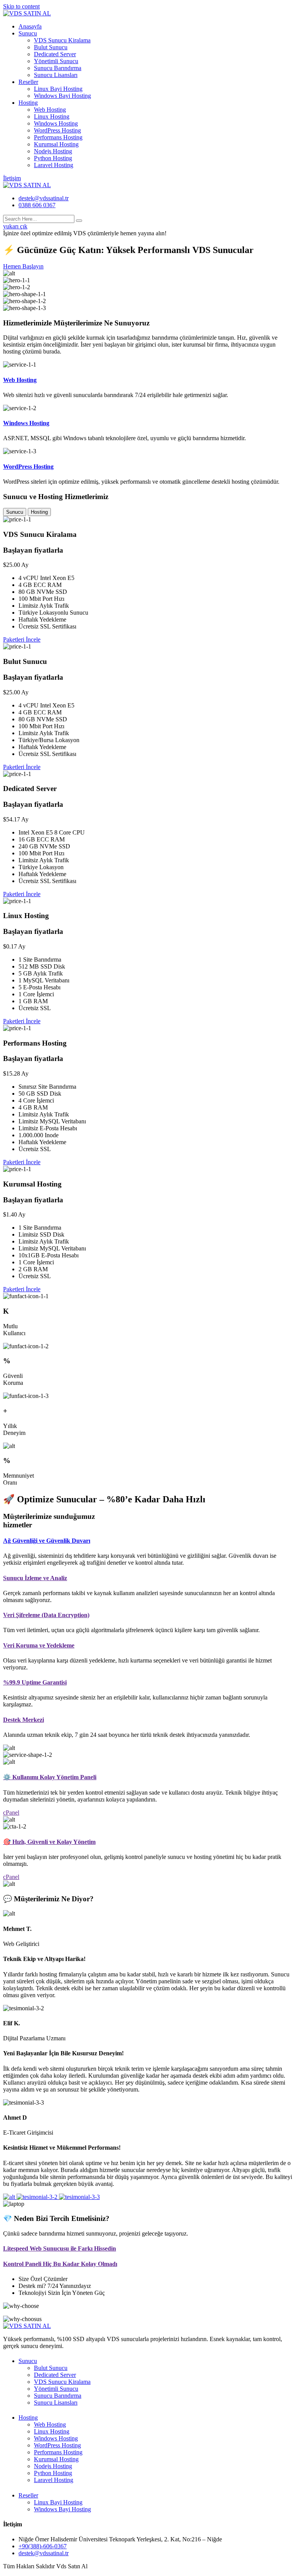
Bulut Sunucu (51, 47)
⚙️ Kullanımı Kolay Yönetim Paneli (50, 1777)
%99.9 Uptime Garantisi (35, 1682)
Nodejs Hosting (53, 151)
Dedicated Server (55, 54)
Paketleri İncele (22, 639)
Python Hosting (53, 158)
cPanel (11, 1813)
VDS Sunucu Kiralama (62, 40)
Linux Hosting (52, 116)
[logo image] (27, 185)
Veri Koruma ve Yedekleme (39, 1645)
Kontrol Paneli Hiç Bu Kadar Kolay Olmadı (60, 2264)
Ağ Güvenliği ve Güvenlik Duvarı (47, 1541)
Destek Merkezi (24, 1720)
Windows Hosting (56, 123)
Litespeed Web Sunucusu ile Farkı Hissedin (60, 2248)
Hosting (28, 103)
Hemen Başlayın (23, 266)
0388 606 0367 (37, 205)
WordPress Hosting (57, 130)
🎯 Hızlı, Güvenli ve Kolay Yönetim (49, 1842)
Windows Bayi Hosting (62, 96)
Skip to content (21, 6)
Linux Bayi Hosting (58, 89)
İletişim (12, 178)
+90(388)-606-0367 (43, 2546)
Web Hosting (50, 110)
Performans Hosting (58, 137)
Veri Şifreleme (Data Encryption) (46, 1615)
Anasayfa (30, 26)
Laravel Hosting (54, 165)
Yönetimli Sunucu (56, 61)
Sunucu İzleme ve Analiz (35, 1578)
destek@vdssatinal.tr (44, 198)
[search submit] (79, 221)
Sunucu (28, 33)
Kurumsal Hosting (56, 144)
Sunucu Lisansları (56, 75)
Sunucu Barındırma (58, 68)
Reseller (28, 82)
